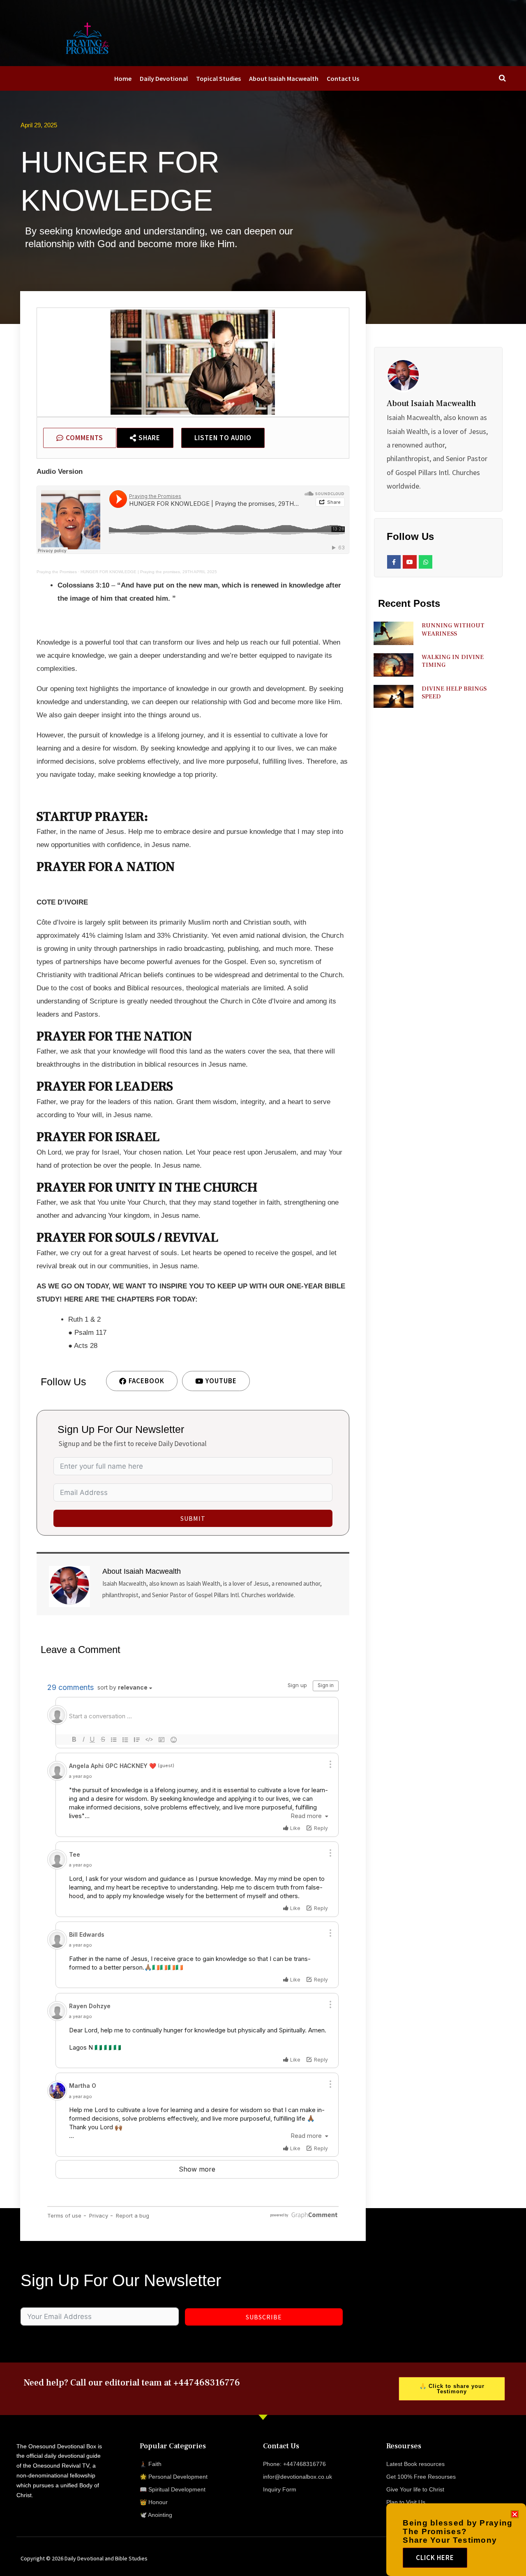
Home (123, 78)
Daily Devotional (164, 78)
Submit (193, 1518)
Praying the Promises (57, 572)
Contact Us (343, 78)
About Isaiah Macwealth (284, 78)
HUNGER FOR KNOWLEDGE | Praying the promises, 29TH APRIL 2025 (149, 572)
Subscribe (264, 2317)
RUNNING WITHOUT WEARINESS (453, 630)
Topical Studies (218, 78)
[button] (515, 2514)
